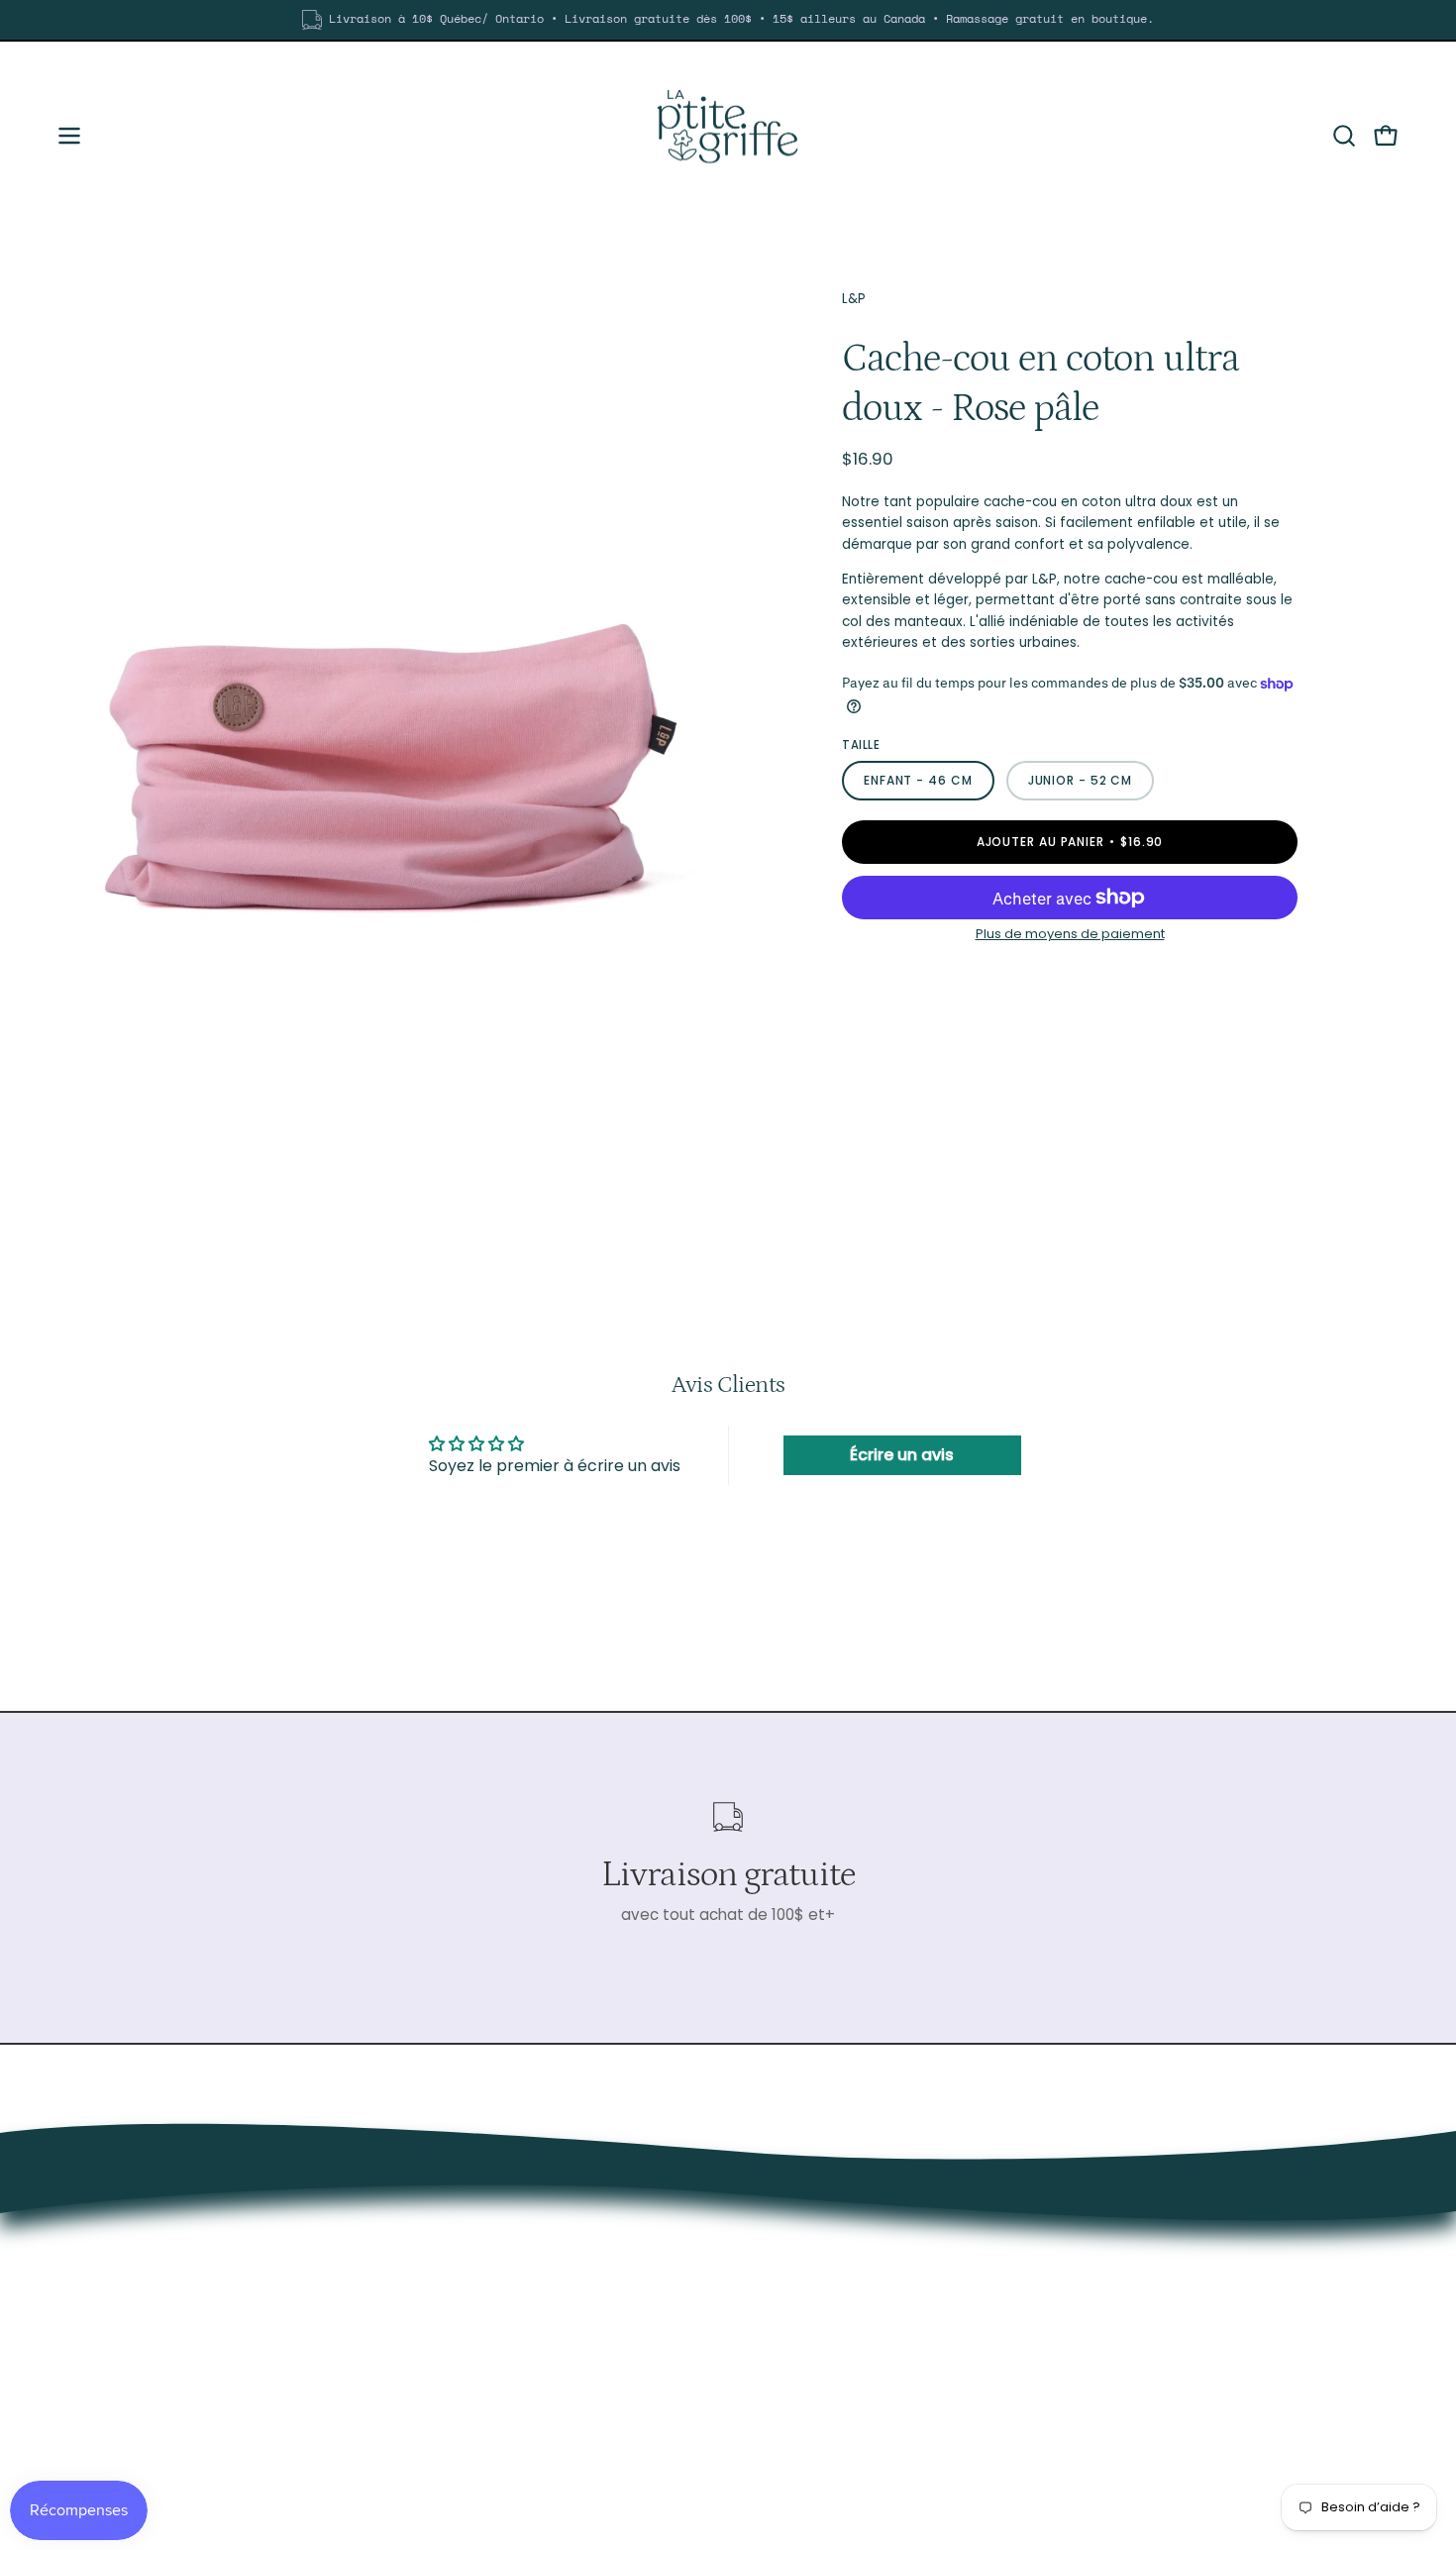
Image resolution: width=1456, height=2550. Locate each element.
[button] (1344, 136)
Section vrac (1198, 2255)
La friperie (1188, 2225)
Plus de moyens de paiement (1070, 934)
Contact (1184, 2318)
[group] (728, 20)
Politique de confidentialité (1251, 2348)
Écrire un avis (902, 1455)
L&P (854, 299)
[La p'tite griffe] (728, 136)
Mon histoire (1196, 2286)
